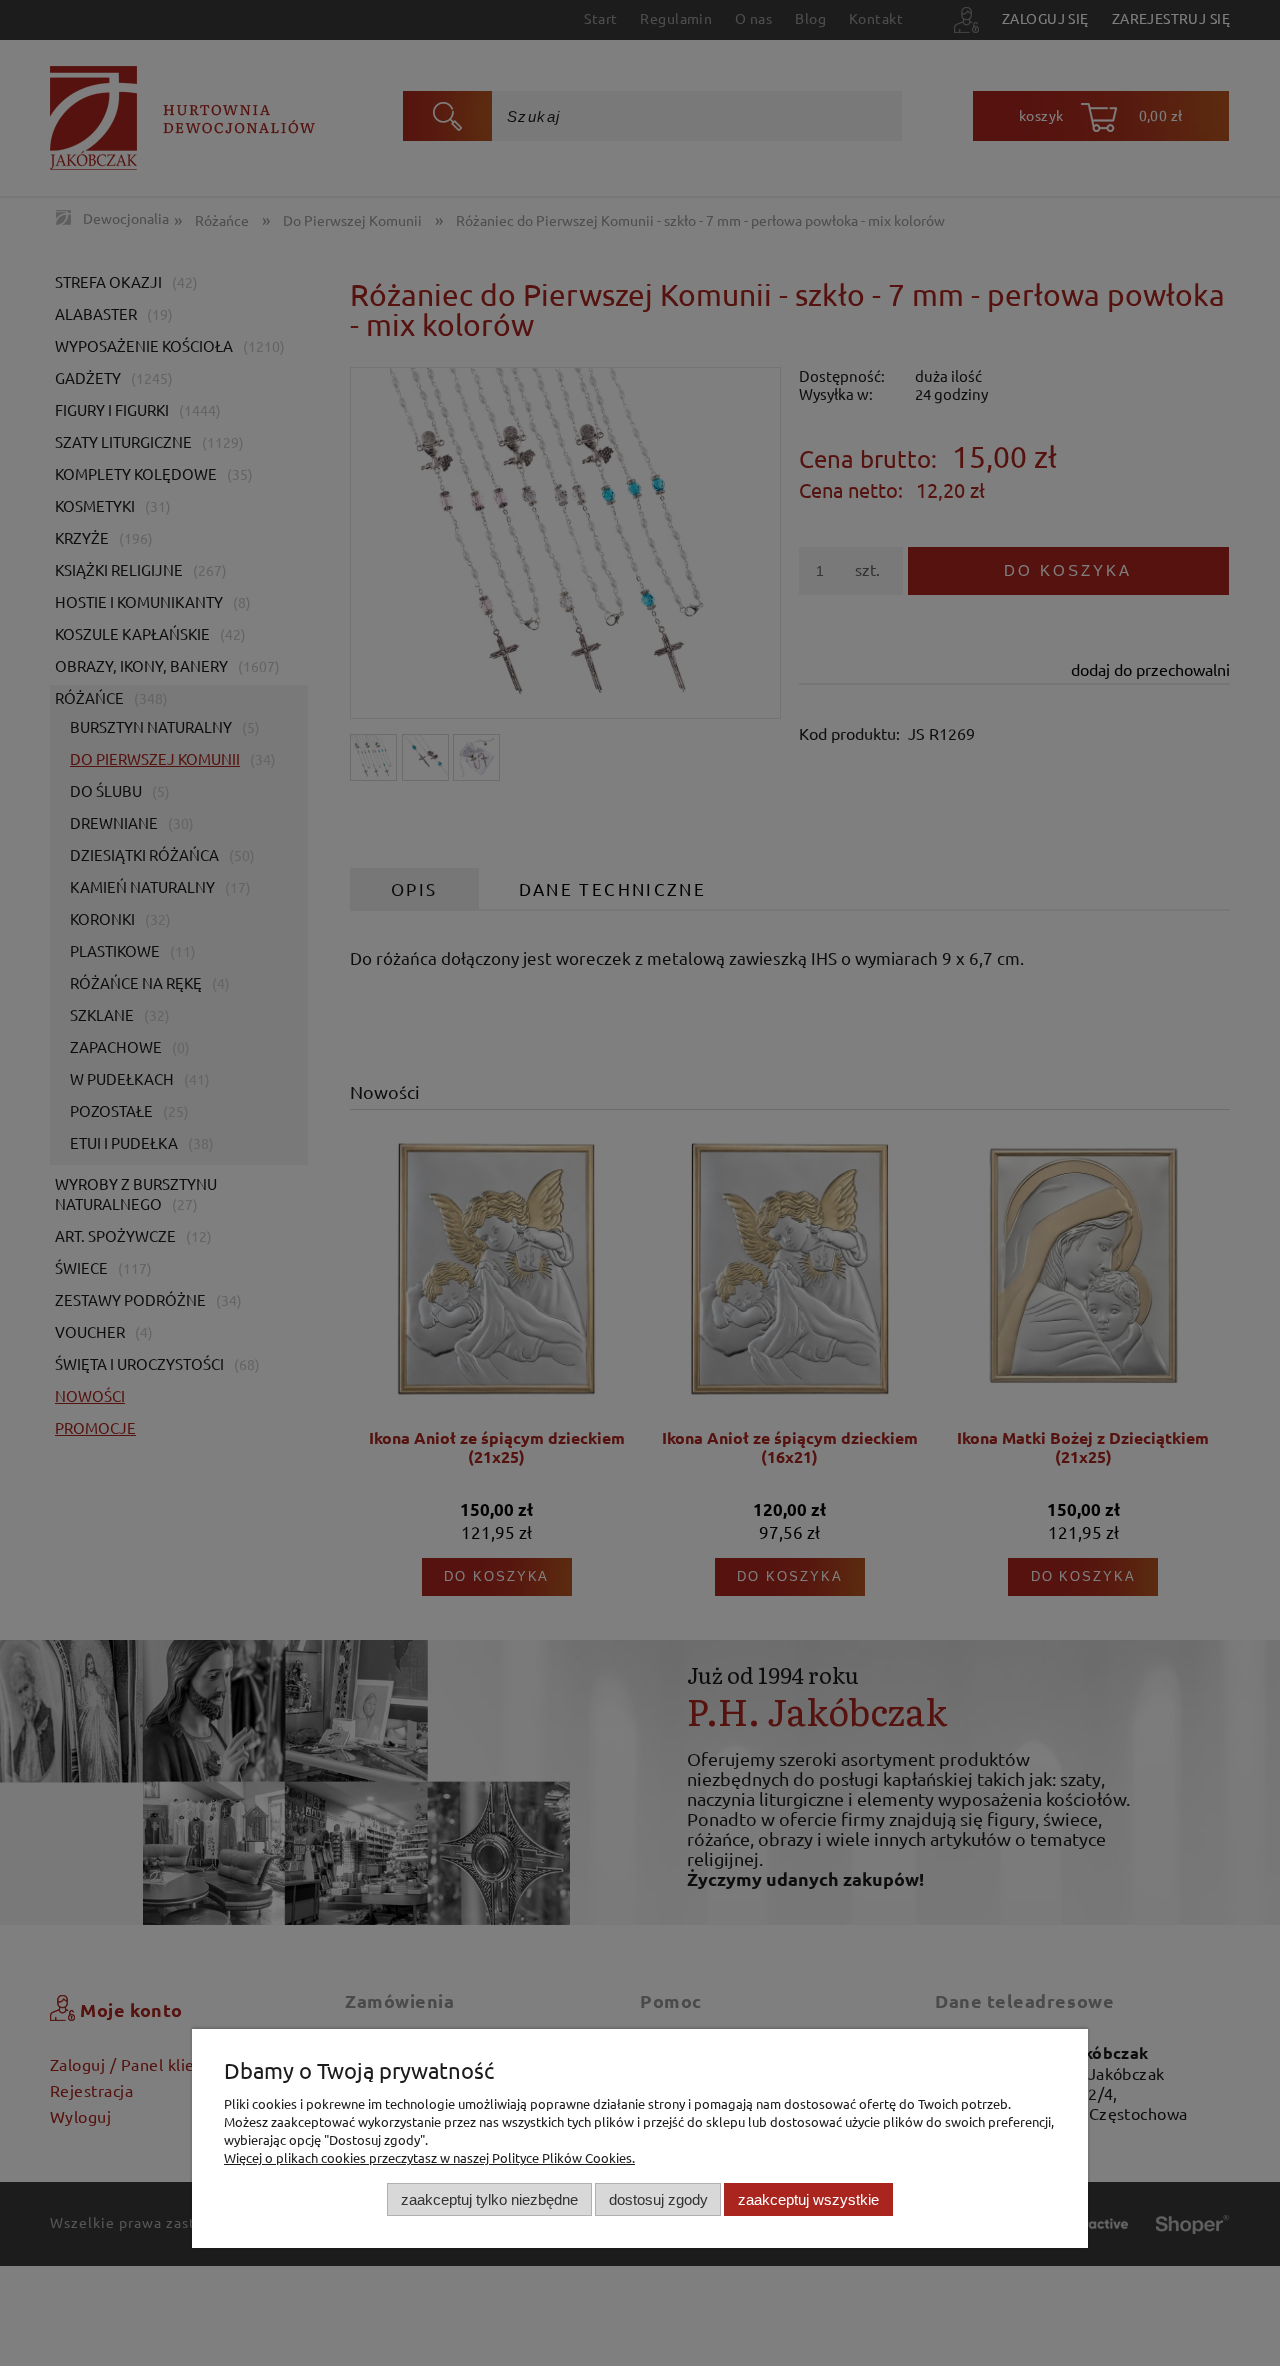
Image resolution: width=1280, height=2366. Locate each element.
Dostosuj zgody (658, 2198)
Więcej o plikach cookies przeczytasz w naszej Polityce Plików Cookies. (429, 2157)
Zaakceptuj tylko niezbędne (489, 2198)
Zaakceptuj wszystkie (808, 2198)
